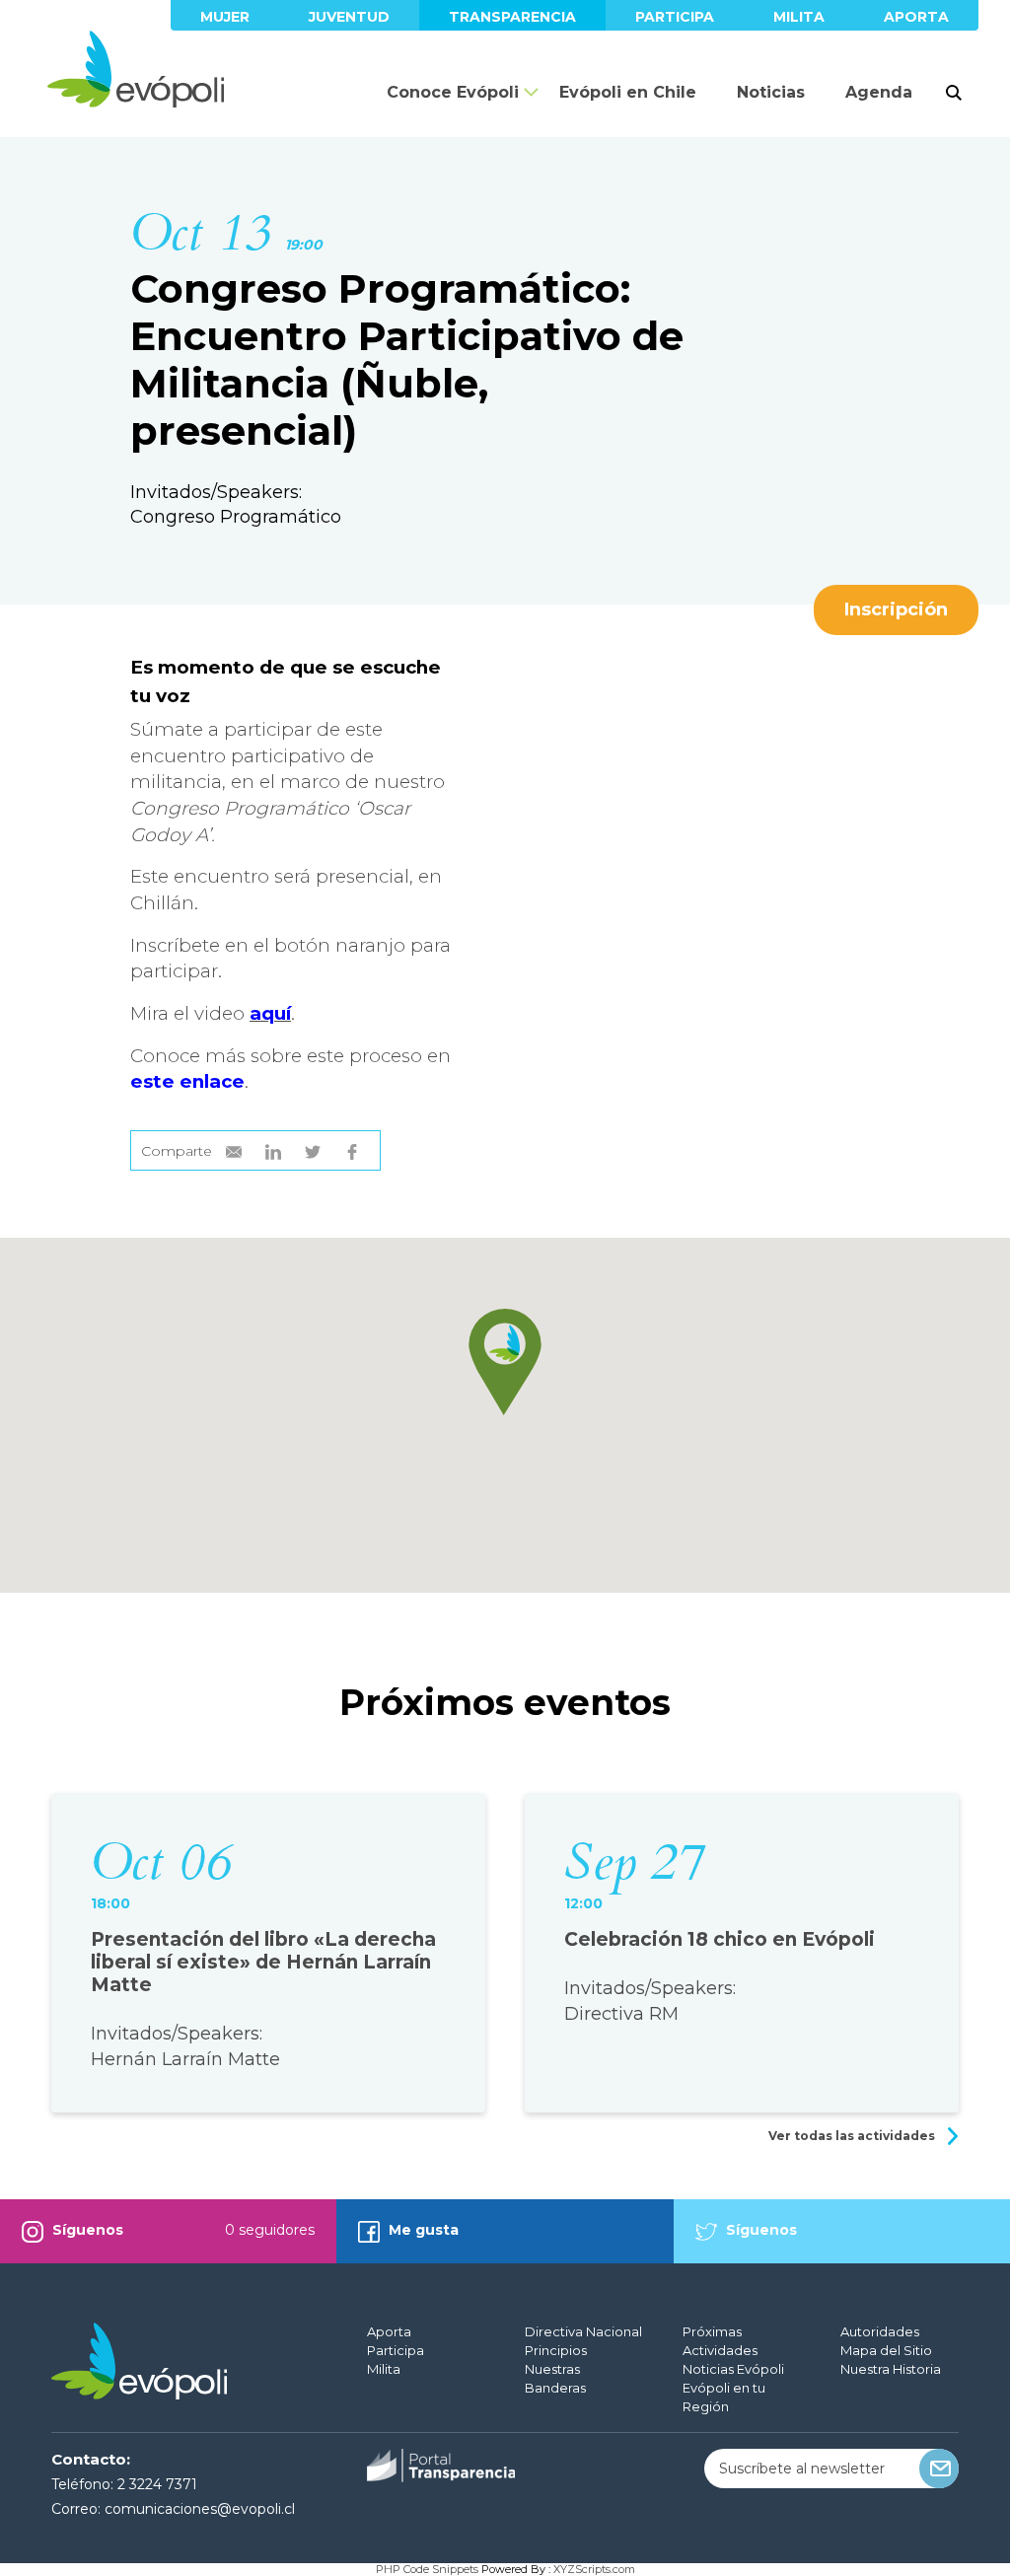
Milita (799, 17)
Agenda (879, 92)
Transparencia (512, 17)
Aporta (916, 17)
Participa (675, 17)
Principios (556, 2350)
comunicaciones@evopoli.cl (200, 2509)
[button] (505, 1362)
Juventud (349, 17)
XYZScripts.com (594, 2569)
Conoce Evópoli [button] (453, 92)
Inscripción (896, 609)
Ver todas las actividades (853, 2136)
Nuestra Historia (891, 2369)
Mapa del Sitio (886, 2350)
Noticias (771, 92)
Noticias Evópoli (733, 2369)
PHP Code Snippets (427, 2569)
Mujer (225, 17)
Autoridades (880, 2331)
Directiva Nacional (583, 2331)
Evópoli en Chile (628, 92)
